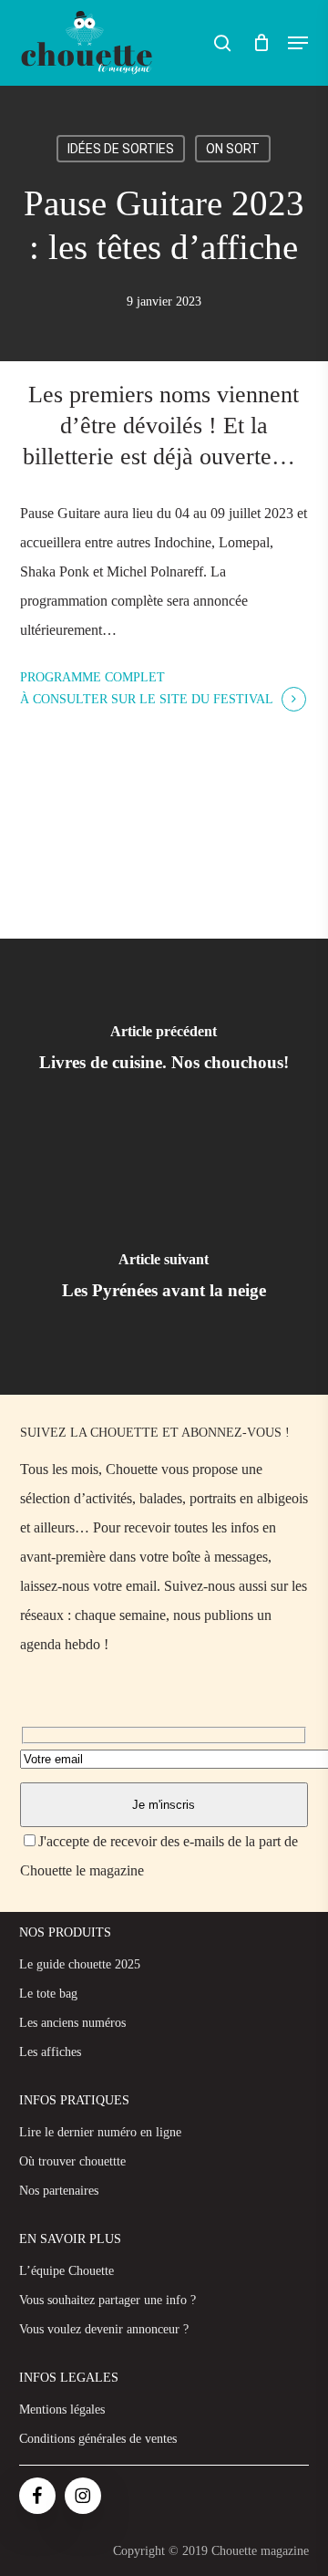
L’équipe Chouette (67, 2271)
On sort (233, 149)
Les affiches (50, 2052)
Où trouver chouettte (72, 2161)
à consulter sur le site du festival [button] (147, 699)
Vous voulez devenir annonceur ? (104, 2329)
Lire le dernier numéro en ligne (100, 2132)
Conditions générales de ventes (98, 2439)
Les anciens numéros (72, 2023)
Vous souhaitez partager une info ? (108, 2300)
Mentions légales (62, 2410)
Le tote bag (48, 1994)
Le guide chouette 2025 (80, 1964)
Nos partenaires (59, 2191)
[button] (298, 43)
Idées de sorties (121, 149)
